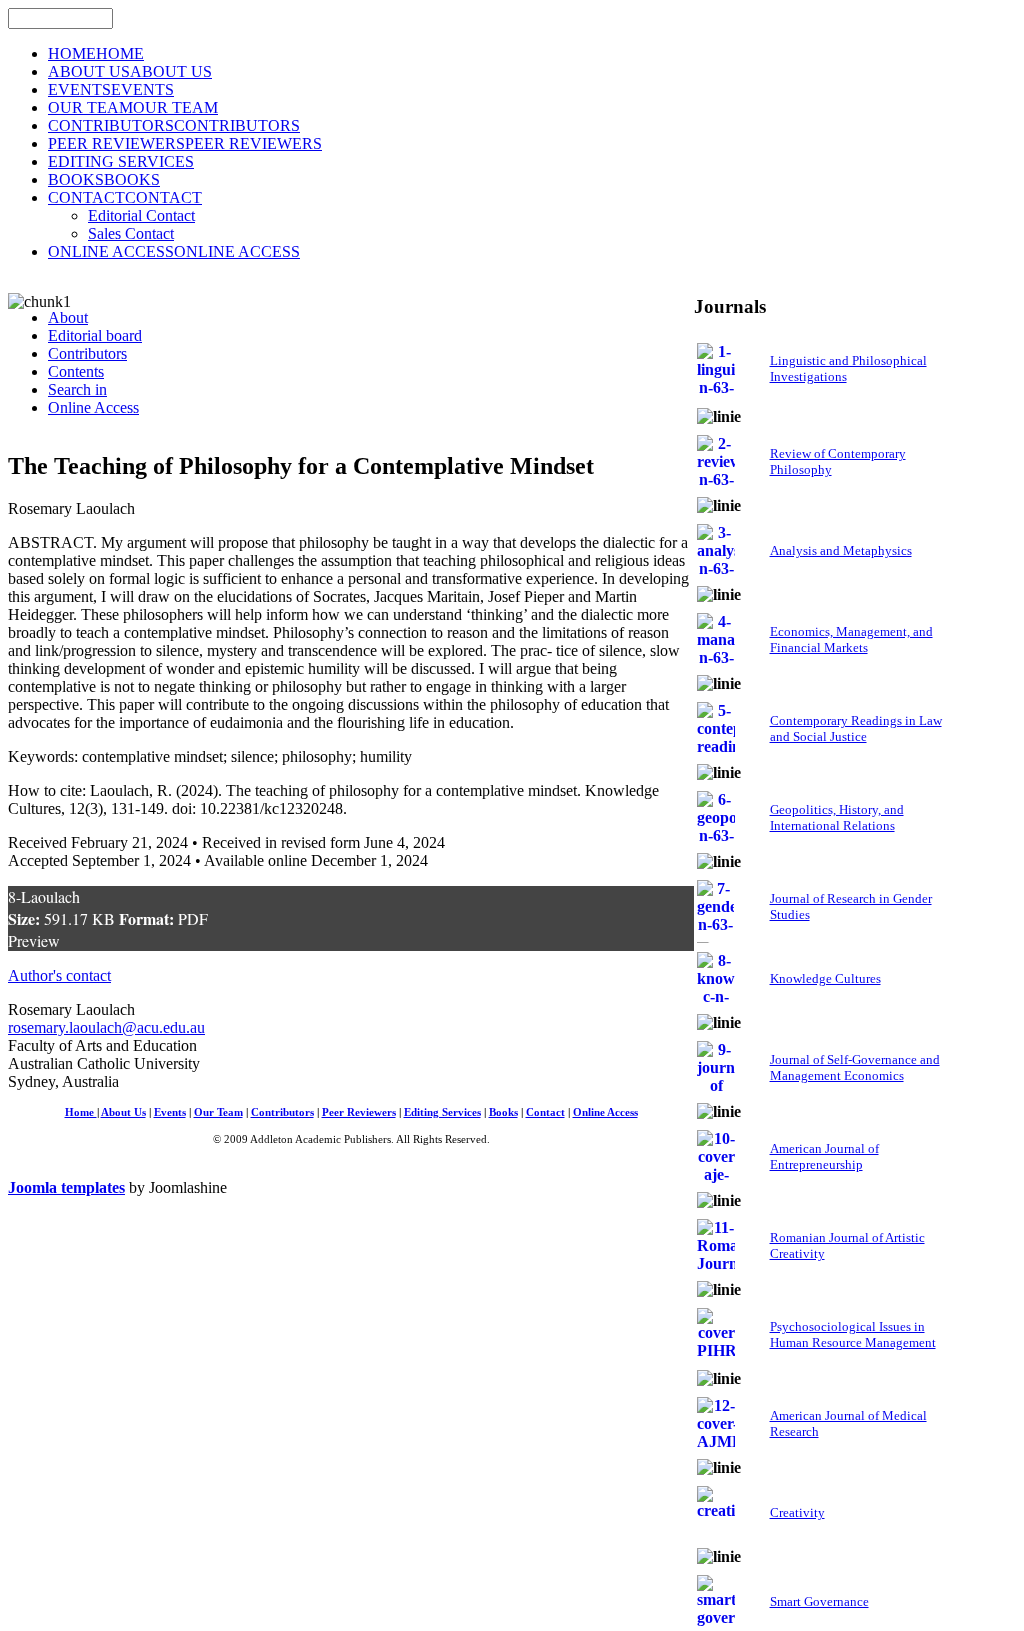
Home (81, 1112)
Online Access (605, 1112)
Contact (545, 1112)
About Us (123, 1112)
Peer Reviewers (359, 1112)
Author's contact (59, 975)
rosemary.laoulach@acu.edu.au (106, 1027)
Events (170, 1112)
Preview (34, 940)
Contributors (282, 1112)
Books (503, 1112)
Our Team (218, 1112)
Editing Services (442, 1112)
